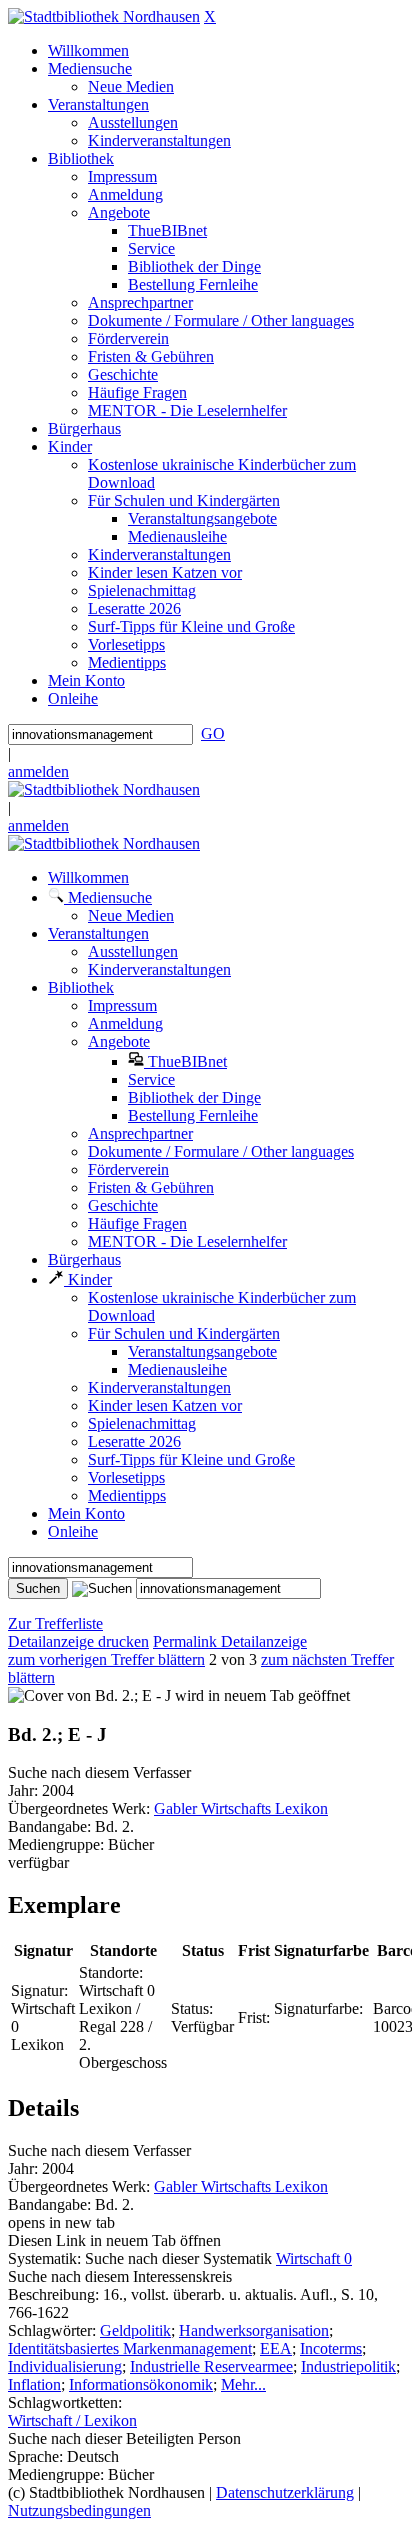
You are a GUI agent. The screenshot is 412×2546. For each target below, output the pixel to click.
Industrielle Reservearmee (211, 2366)
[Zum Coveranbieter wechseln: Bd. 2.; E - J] (89, 1695)
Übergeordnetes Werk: (81, 1808)
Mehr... (243, 2384)
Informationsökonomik (141, 2384)
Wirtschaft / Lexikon (72, 2420)
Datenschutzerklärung (285, 2492)
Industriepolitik (348, 2366)
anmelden (38, 771)
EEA (276, 2348)
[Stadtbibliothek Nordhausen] (104, 16)
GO (213, 733)
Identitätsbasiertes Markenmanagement (130, 2348)
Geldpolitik (135, 2330)
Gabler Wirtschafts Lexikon (241, 1808)
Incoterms (331, 2348)
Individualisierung (65, 2366)
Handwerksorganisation (254, 2330)
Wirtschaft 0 (314, 2258)
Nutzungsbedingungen (79, 2510)
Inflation (34, 2384)
